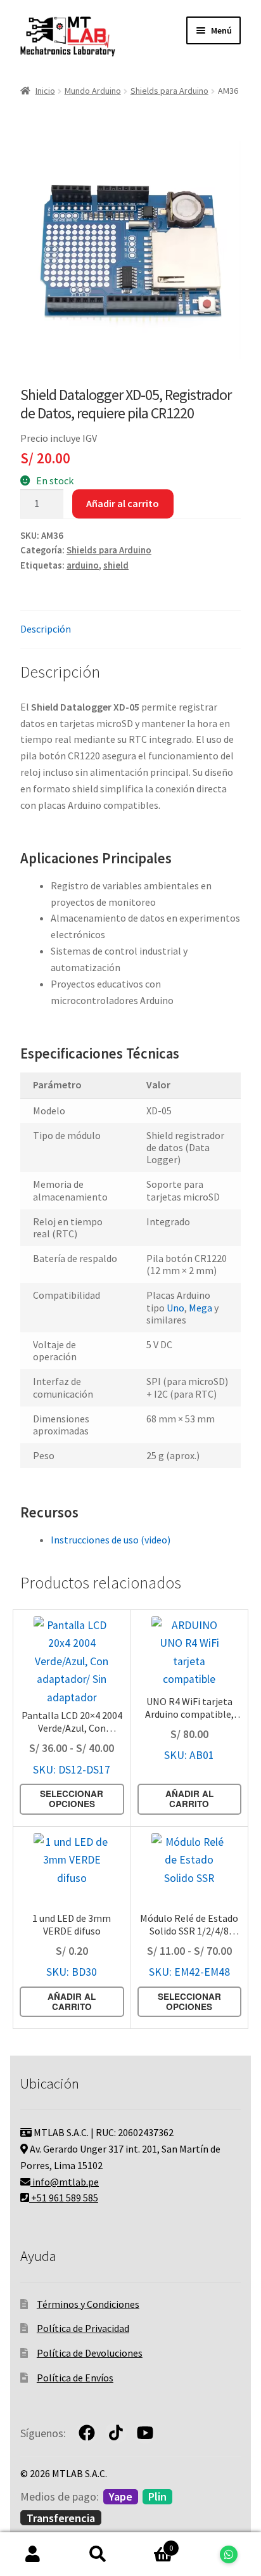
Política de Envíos (75, 2378)
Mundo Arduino (93, 91)
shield (116, 565)
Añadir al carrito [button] (189, 1799)
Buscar (98, 2554)
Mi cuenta (33, 2554)
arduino (83, 565)
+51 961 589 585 (64, 2198)
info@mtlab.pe (65, 2182)
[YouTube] (145, 2433)
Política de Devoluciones (90, 2353)
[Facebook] (87, 2433)
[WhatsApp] (228, 2554)
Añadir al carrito (123, 503)
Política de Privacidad (83, 2328)
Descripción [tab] (46, 629)
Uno (175, 1308)
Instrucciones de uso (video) (111, 1540)
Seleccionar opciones (72, 1799)
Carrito (152, 2543)
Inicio (45, 91)
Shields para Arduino (169, 91)
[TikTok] (116, 2433)
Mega (201, 1308)
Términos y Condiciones (88, 2304)
